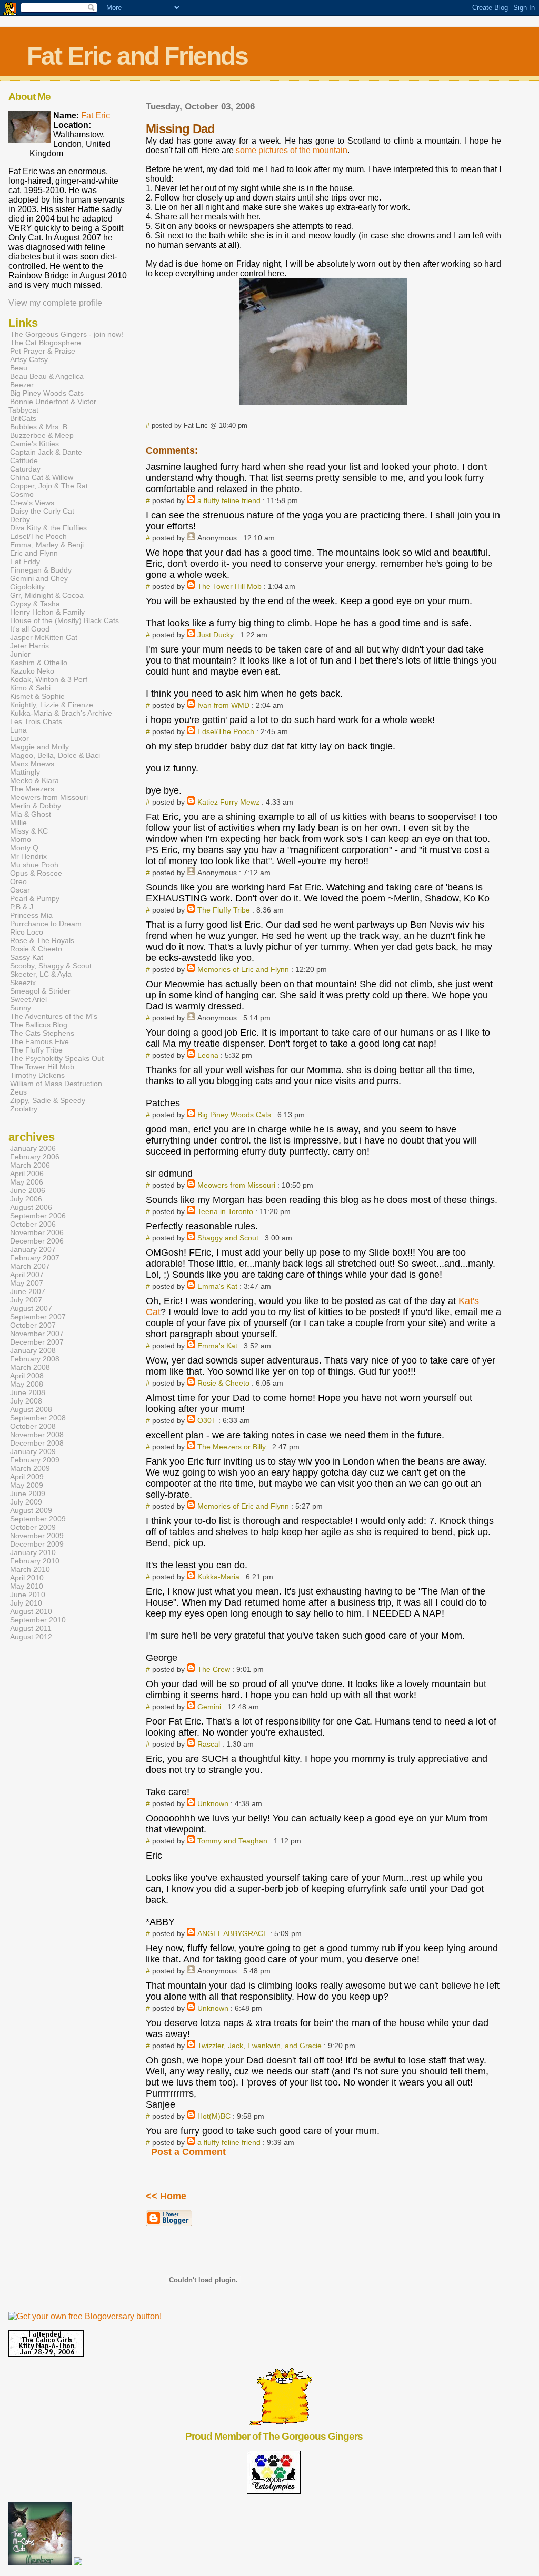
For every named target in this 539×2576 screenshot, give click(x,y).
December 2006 (37, 1241)
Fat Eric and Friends (137, 56)
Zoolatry (24, 1109)
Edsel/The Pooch (226, 731)
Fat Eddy (25, 562)
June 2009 (28, 1494)
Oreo (18, 881)
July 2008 (26, 1401)
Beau (19, 368)
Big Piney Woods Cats (234, 1115)
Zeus (18, 1092)
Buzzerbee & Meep (42, 435)
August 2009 (31, 1510)
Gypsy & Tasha (35, 604)
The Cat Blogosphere (46, 343)
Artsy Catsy (29, 359)
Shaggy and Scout (228, 1238)
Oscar (20, 890)
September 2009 (38, 1519)
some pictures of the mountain (292, 150)
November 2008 (37, 1435)
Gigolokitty (27, 587)
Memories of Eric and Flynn (243, 969)
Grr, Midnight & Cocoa (47, 595)
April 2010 (27, 1578)
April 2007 (27, 1275)
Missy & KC (29, 831)
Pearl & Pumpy (35, 898)
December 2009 (37, 1544)
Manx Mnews (32, 764)
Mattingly (25, 772)
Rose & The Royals (42, 940)
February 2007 (35, 1258)
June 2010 (28, 1595)
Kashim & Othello (39, 663)
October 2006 (33, 1224)
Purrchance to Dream (46, 924)
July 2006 (26, 1199)
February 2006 (35, 1157)
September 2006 (38, 1216)
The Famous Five (39, 1041)
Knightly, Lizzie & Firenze (52, 705)
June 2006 (28, 1190)
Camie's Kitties (34, 444)
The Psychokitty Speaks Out (57, 1058)
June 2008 (28, 1392)
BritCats (23, 418)
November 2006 (37, 1232)
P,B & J (22, 907)
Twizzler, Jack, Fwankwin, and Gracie (259, 2046)
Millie (18, 823)
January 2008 (33, 1350)
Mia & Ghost (31, 814)
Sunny (21, 1008)
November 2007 (37, 1334)
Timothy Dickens (37, 1075)
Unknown (213, 1803)
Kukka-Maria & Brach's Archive (61, 713)
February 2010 (35, 1561)
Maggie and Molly (39, 747)
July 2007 (26, 1300)
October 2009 (33, 1527)
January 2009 (33, 1451)
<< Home (166, 2196)
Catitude (24, 460)
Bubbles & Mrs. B (39, 427)
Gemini (209, 1707)
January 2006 (33, 1148)
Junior (20, 654)
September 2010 (38, 1620)
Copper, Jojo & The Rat (49, 486)
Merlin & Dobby (36, 806)
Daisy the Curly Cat (42, 511)
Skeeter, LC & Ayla (41, 974)
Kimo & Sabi (30, 688)
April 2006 (27, 1174)
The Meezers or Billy (232, 1447)
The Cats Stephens (42, 1033)
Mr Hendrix (28, 856)
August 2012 (31, 1637)
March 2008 (30, 1367)
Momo (21, 839)
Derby (20, 519)
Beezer (22, 385)
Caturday (25, 469)
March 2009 (30, 1468)
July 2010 (26, 1603)
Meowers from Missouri (236, 1185)
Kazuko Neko (32, 671)
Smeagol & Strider (40, 991)
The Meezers (32, 789)
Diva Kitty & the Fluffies (48, 528)
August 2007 (31, 1308)
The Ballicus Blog (39, 1025)
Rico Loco (27, 932)
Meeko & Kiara (34, 780)
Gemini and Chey (39, 578)
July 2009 (26, 1502)
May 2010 (27, 1586)
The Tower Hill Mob (229, 586)
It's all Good (30, 629)
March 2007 (30, 1266)
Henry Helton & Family (47, 612)
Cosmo (22, 494)
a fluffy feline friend (229, 500)
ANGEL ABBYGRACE (233, 1933)
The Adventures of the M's (54, 1016)
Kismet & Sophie (37, 696)
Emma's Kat (217, 1286)
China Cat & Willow (42, 477)
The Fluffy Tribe (224, 910)
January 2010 (33, 1552)
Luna (18, 730)
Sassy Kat (27, 957)
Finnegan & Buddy (41, 570)
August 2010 (31, 1611)
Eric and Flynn (34, 553)
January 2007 (33, 1249)
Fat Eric (96, 116)
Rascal (209, 1744)
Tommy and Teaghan (232, 1841)
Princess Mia (31, 915)
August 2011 (31, 1628)
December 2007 (37, 1342)
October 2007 (33, 1325)
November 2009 (37, 1536)
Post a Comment (188, 2152)
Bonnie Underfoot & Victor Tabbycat (52, 406)
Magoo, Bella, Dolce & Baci (55, 755)
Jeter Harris (29, 646)
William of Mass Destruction (56, 1084)
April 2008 (27, 1376)
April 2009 (27, 1477)
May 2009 (27, 1485)
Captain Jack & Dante (46, 452)
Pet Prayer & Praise (43, 351)
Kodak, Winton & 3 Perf (49, 679)
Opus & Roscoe (36, 873)
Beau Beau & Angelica (47, 376)
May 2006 (27, 1182)
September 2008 (38, 1418)
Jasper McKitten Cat (44, 637)
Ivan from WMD (223, 705)
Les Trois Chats (36, 721)
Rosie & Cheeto (223, 1383)
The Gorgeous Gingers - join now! (67, 334)
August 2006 (31, 1207)
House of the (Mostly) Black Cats (64, 620)
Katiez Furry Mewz (228, 802)
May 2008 (27, 1384)
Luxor (19, 738)
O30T (207, 1420)
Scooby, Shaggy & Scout (51, 966)
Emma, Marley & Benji (47, 545)
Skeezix (23, 983)
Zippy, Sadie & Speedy (48, 1100)
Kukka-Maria (218, 1577)
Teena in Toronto (225, 1211)
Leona (208, 1055)
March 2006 (30, 1165)
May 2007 (27, 1283)
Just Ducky (216, 635)
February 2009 (35, 1460)
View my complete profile (55, 303)
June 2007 (28, 1291)
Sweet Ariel (28, 999)
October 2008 (33, 1426)
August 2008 (31, 1409)
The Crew (214, 1669)
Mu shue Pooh (34, 865)
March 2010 (30, 1569)
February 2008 (35, 1359)
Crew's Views (32, 503)
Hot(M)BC (214, 2116)
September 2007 (38, 1317)
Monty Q (24, 848)
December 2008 (37, 1443)
